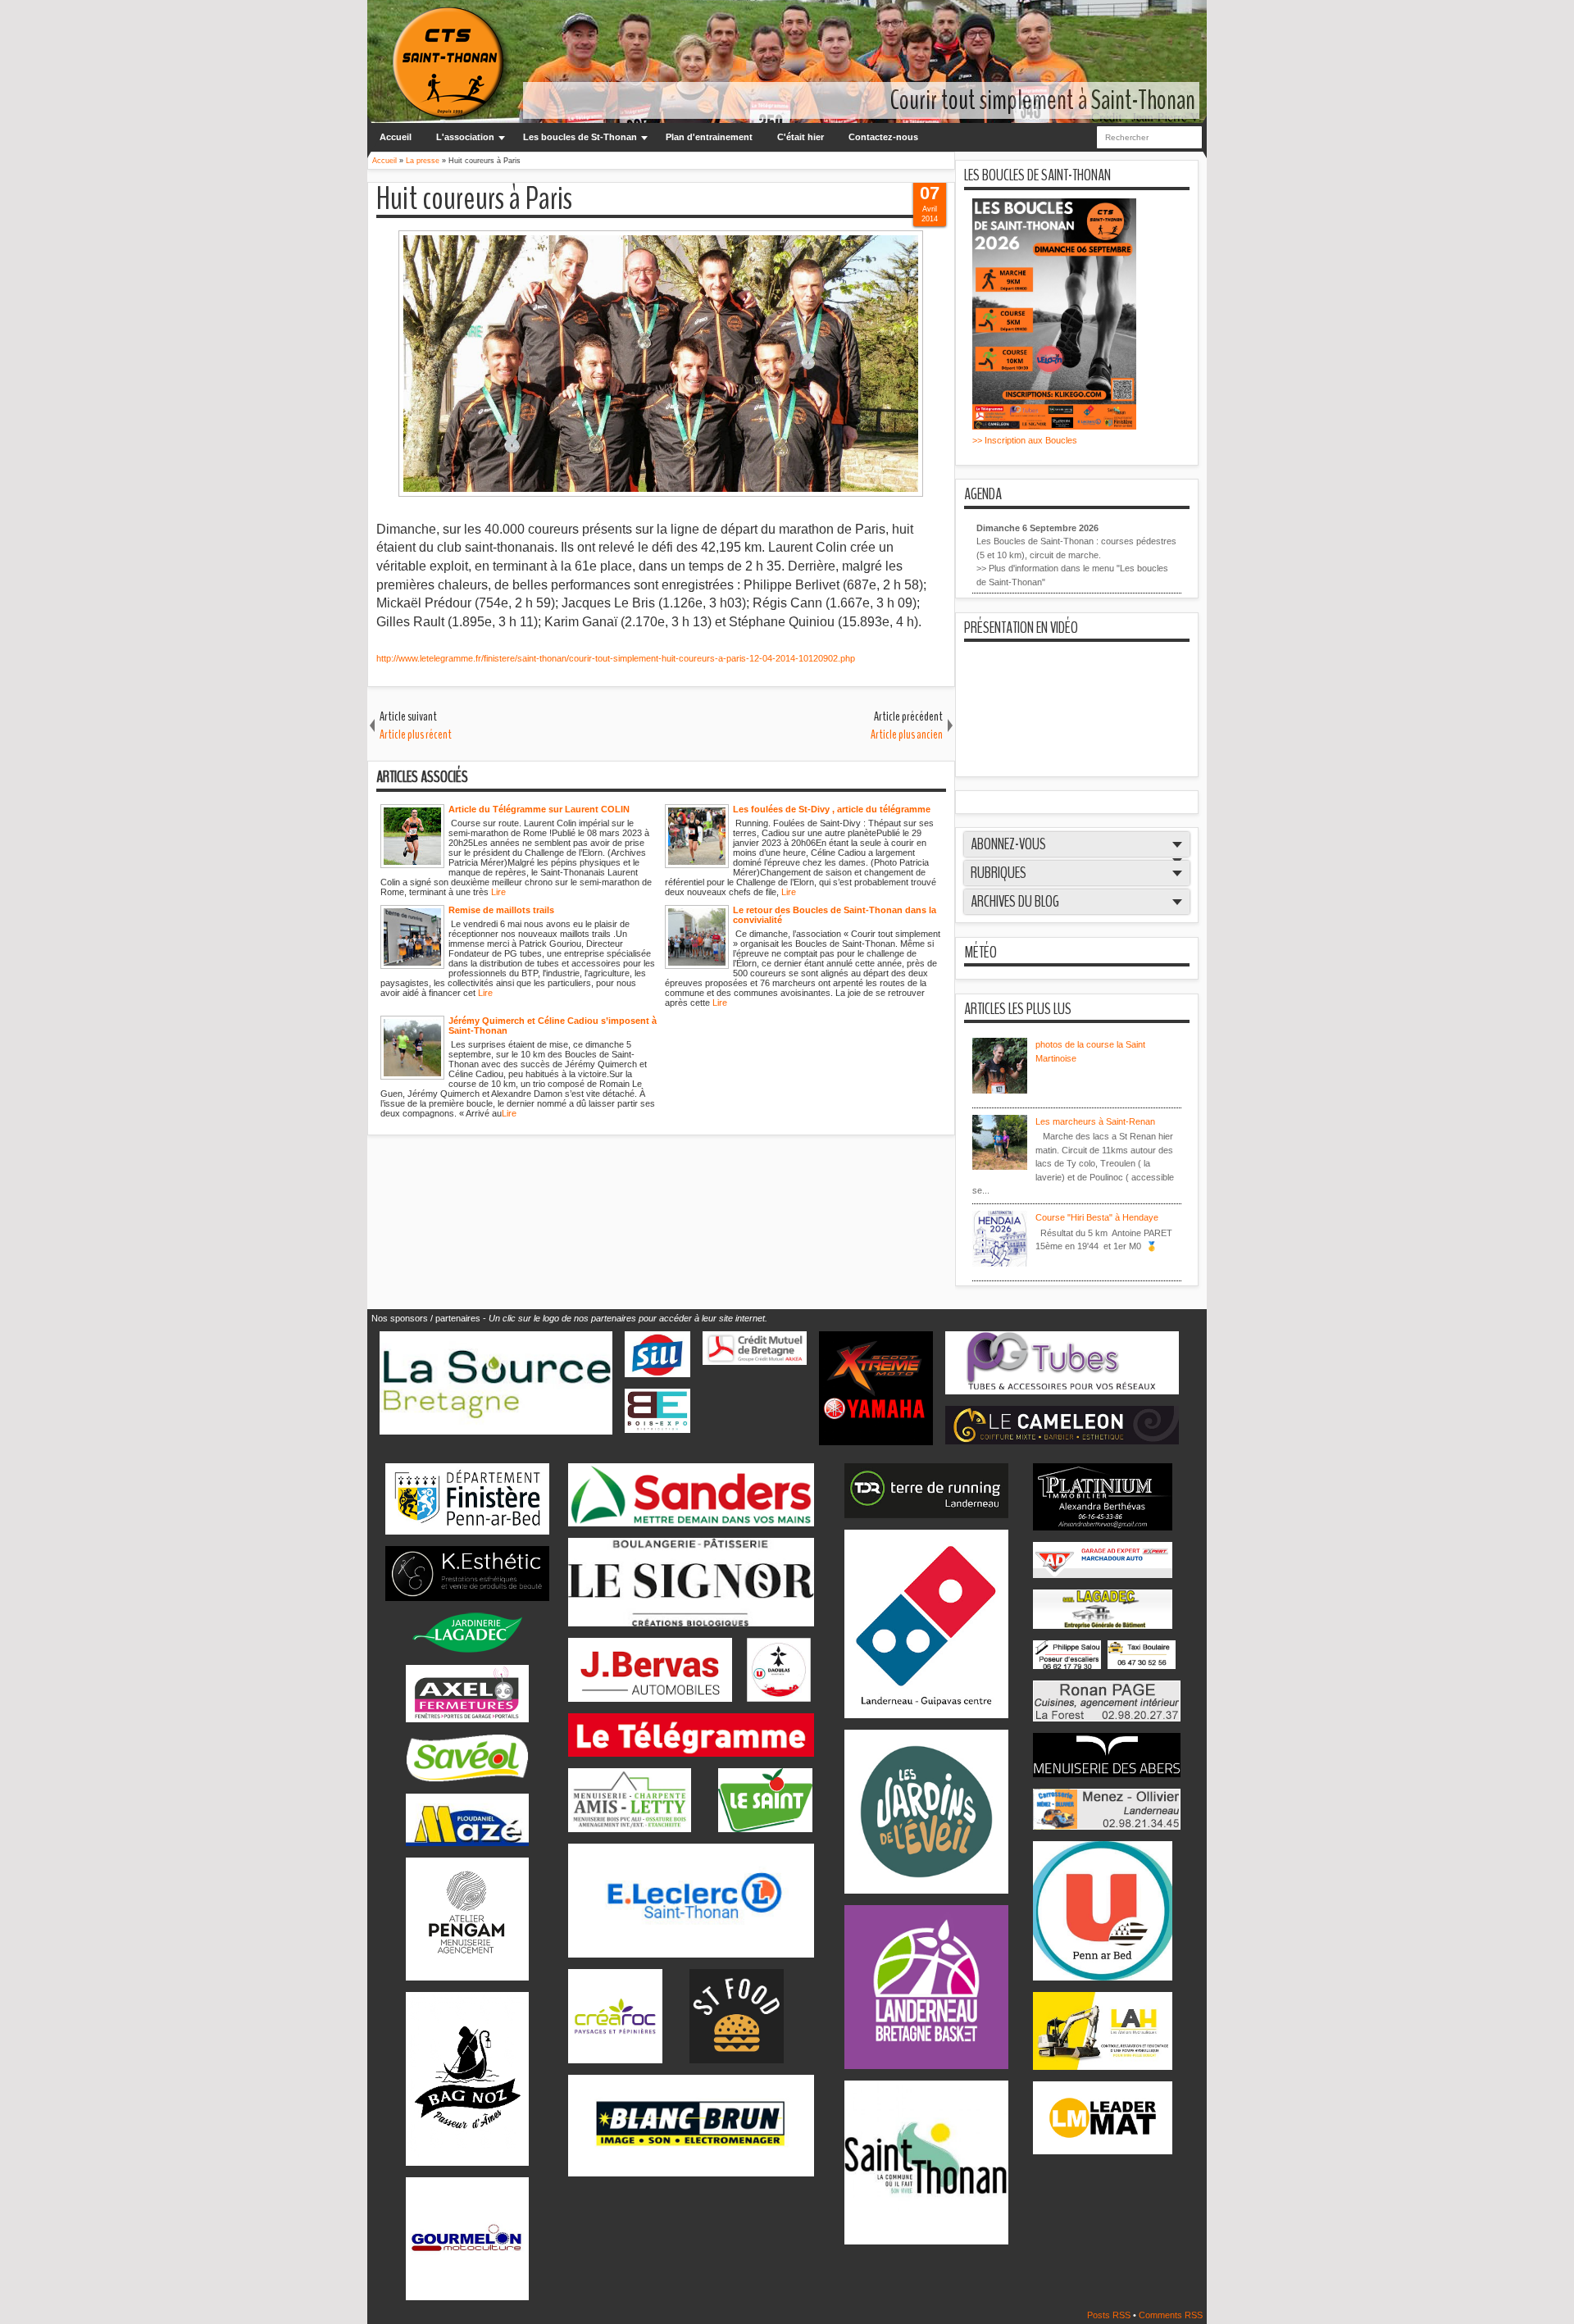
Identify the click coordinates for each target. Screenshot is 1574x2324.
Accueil (396, 137)
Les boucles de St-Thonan (580, 137)
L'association (465, 137)
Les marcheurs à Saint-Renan (1095, 1121)
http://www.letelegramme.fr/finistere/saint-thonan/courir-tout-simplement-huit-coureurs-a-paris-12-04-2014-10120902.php (617, 658)
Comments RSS (1171, 2315)
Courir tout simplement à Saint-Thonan (1043, 100)
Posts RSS (1110, 2315)
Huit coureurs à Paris (474, 200)
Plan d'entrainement (709, 137)
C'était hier (801, 137)
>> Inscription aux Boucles (1025, 440)
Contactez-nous (883, 137)
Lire (498, 892)
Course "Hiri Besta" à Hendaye (1097, 1217)
